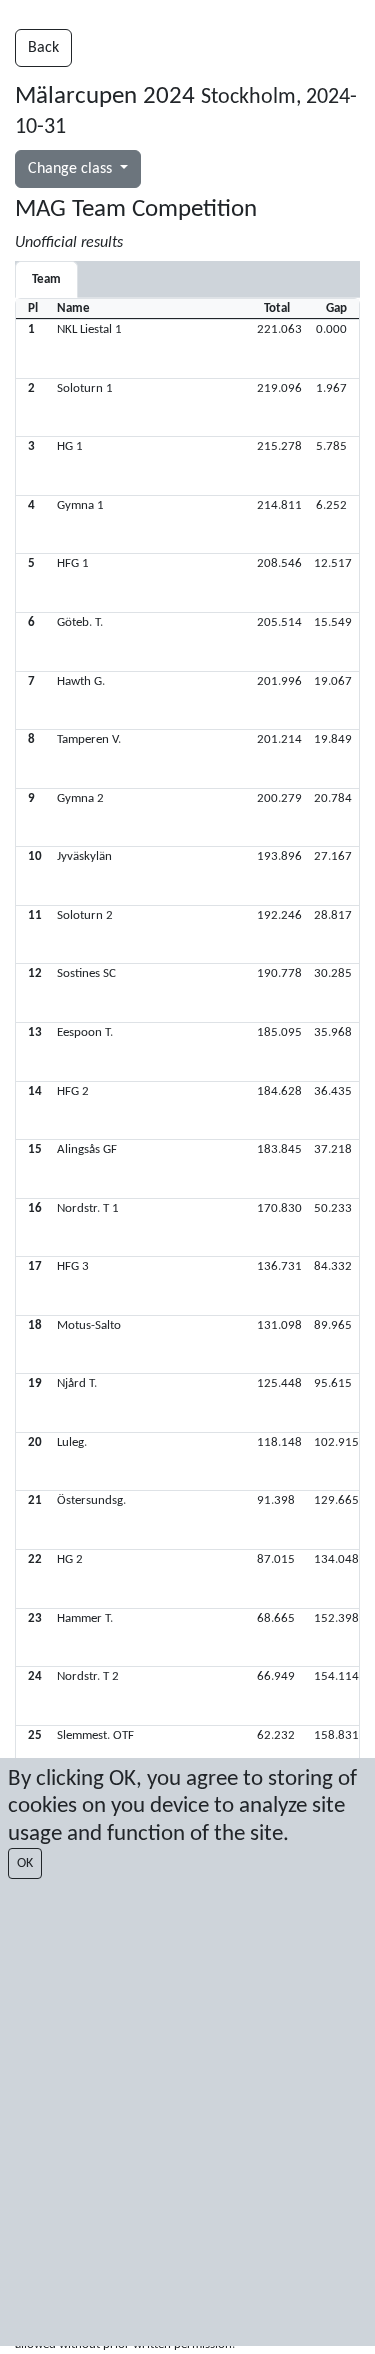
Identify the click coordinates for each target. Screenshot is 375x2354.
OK (25, 1863)
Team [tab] (46, 279)
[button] (187, 348)
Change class (72, 169)
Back (43, 48)
